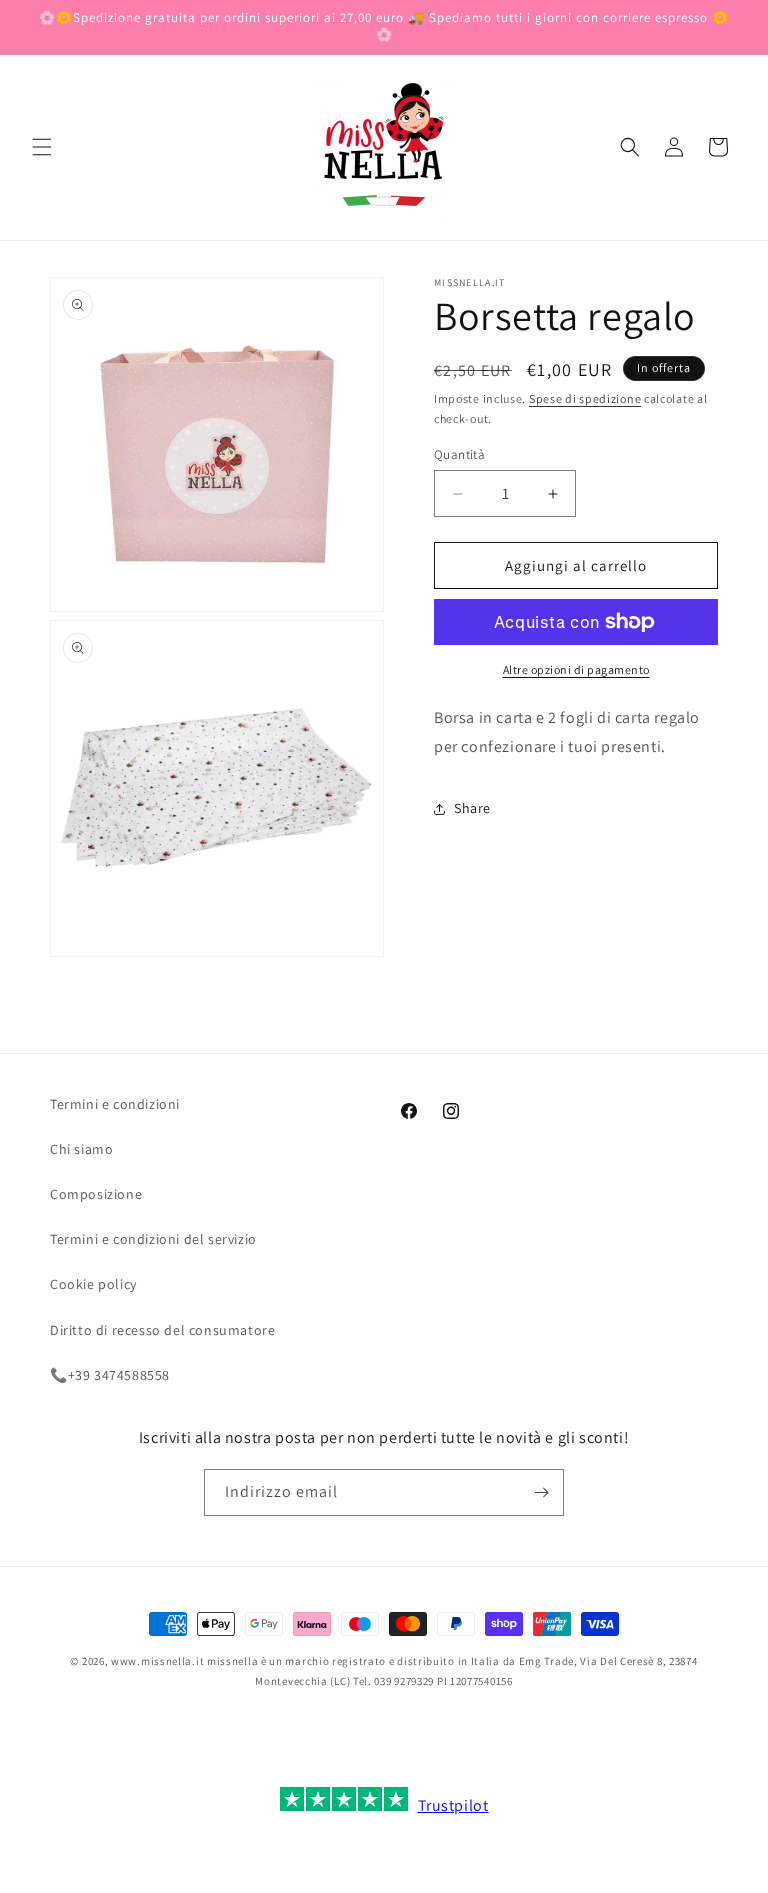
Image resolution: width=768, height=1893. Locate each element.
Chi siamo (81, 1149)
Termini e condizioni (115, 1104)
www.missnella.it (157, 1661)
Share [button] (472, 808)
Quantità (459, 454)
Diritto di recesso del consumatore (162, 1330)
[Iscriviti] (541, 1492)
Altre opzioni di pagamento (576, 669)
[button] (42, 147)
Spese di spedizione (585, 398)
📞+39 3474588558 (110, 1375)
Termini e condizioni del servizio (153, 1239)
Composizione (96, 1194)
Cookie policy (93, 1284)
